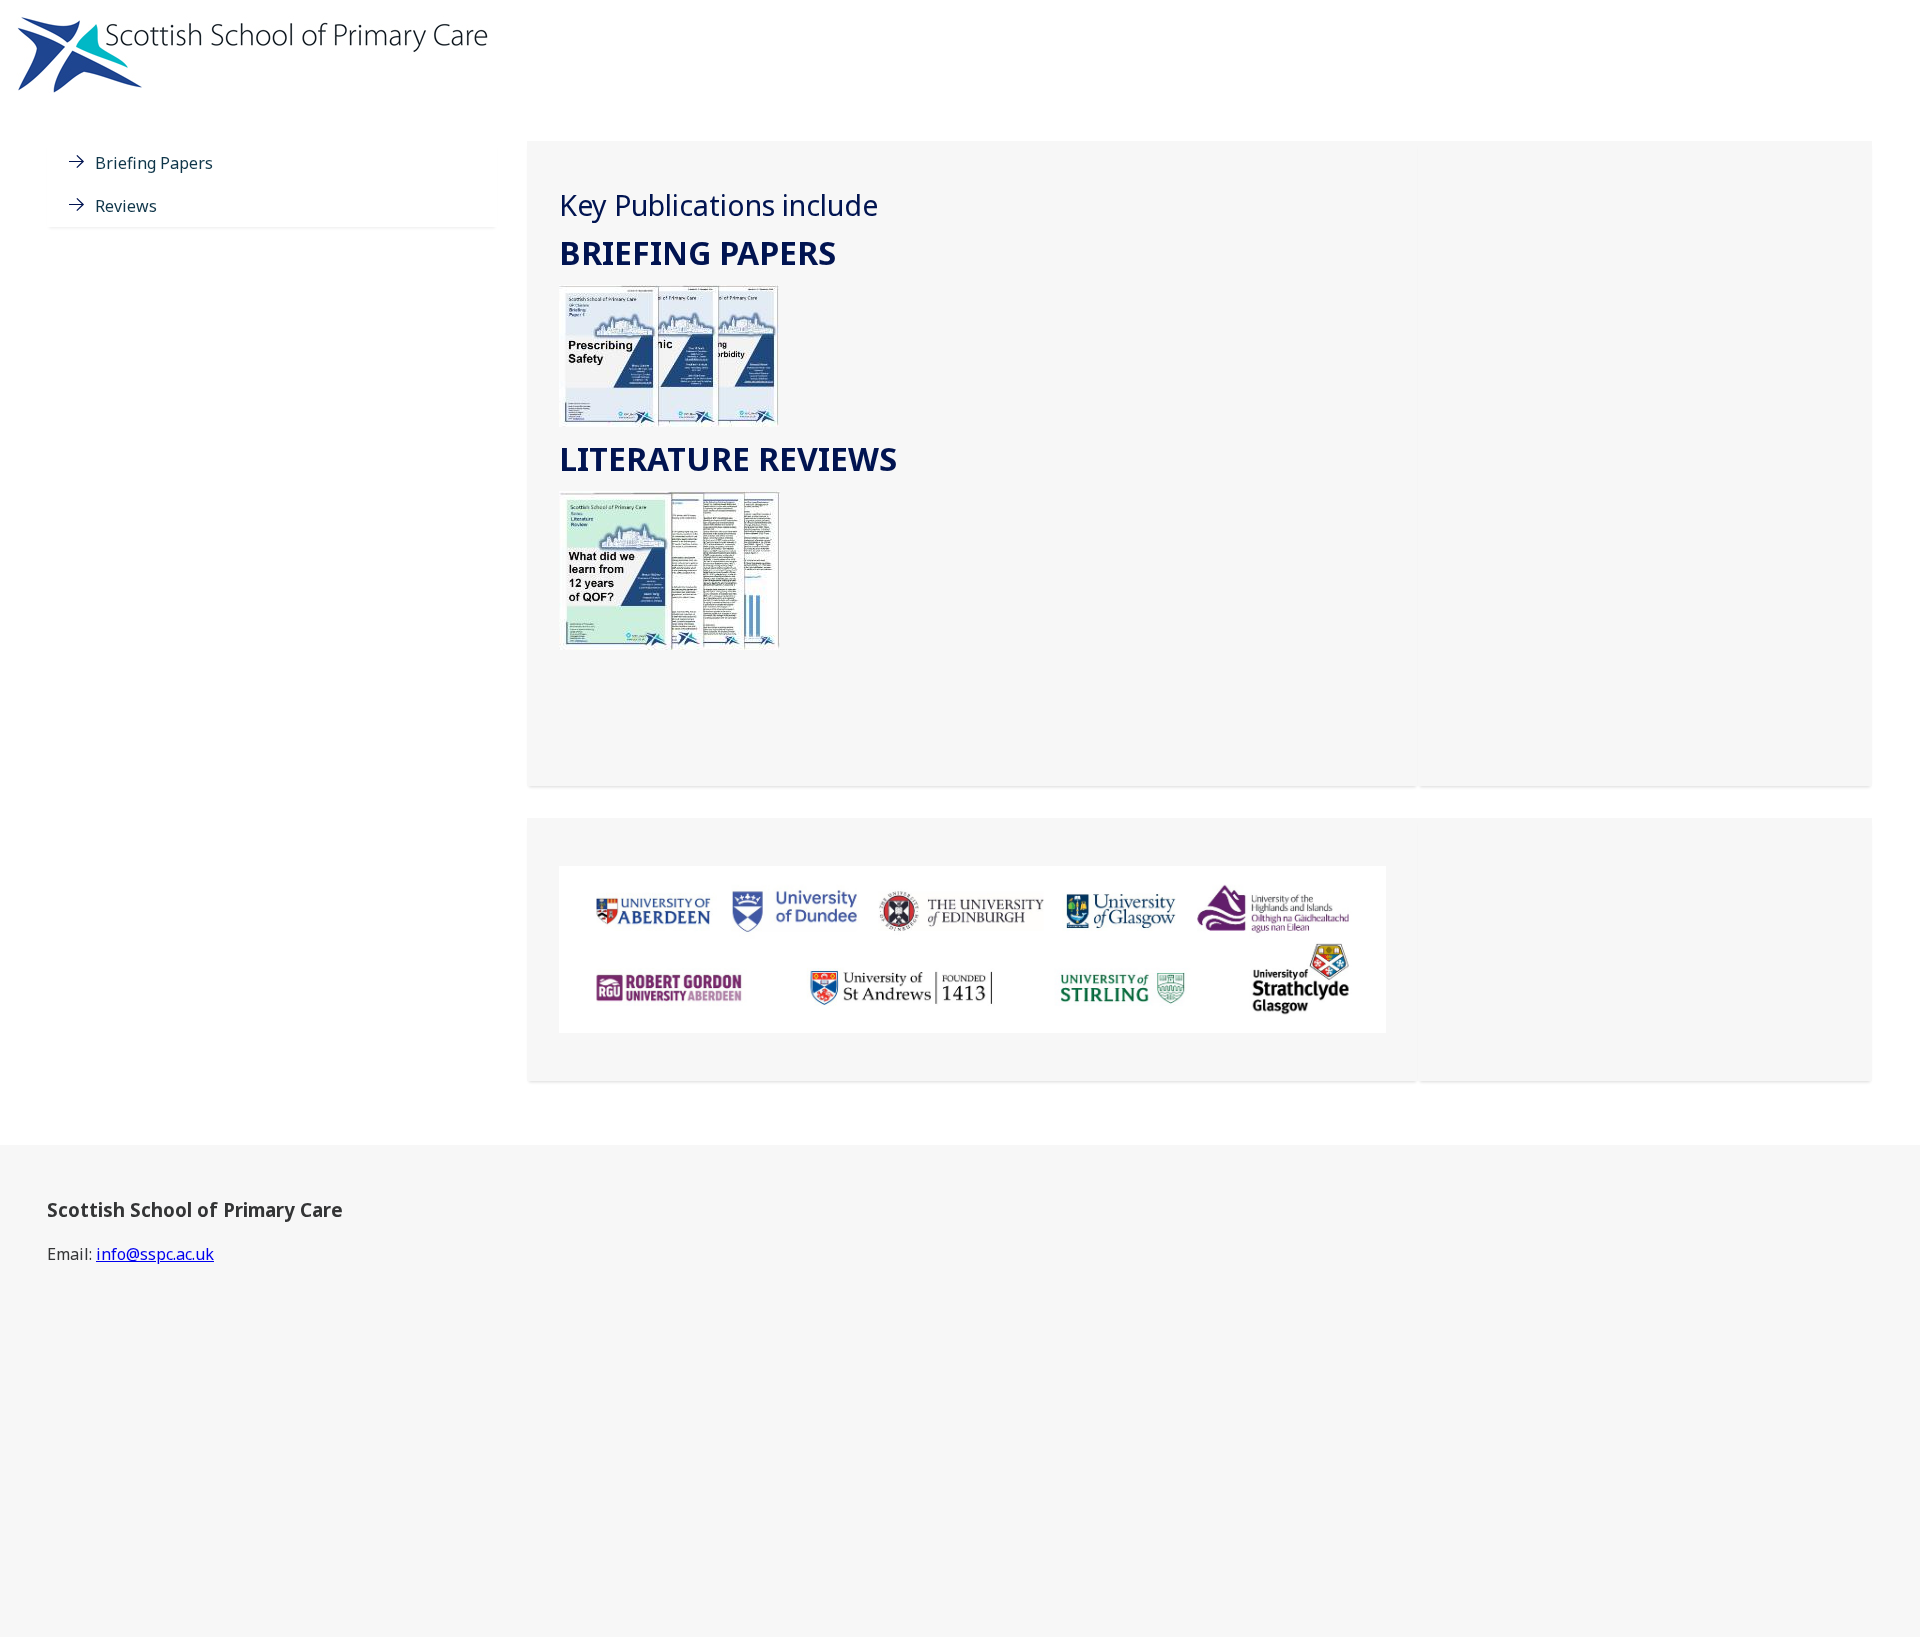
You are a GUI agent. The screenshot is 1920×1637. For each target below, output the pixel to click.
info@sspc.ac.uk (155, 1254)
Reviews (126, 206)
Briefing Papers (154, 163)
